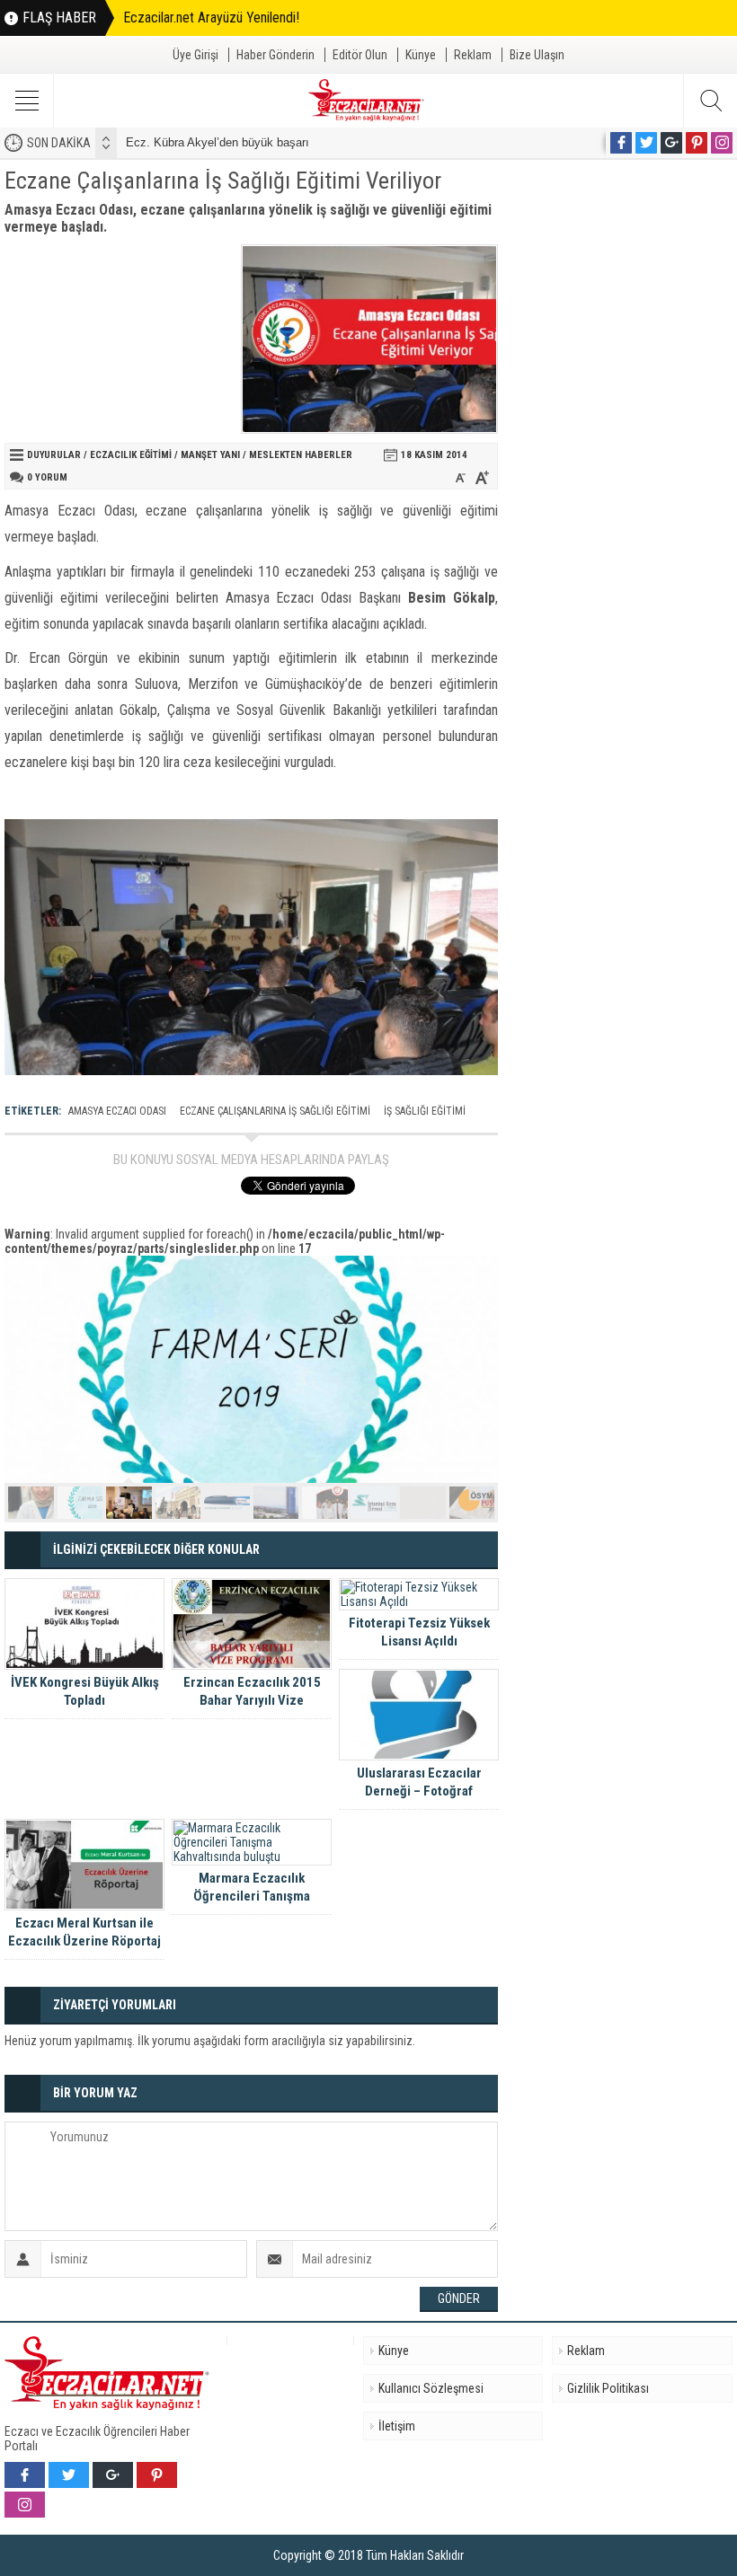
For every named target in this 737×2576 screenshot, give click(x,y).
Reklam (473, 55)
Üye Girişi (195, 55)
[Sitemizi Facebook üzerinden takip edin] (621, 143)
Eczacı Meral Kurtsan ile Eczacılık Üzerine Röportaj (84, 1932)
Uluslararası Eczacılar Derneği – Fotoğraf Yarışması (419, 1791)
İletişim (397, 2426)
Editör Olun (360, 55)
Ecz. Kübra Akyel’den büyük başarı (218, 142)
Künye (421, 55)
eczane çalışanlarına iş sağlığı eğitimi (275, 1111)
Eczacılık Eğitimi (131, 455)
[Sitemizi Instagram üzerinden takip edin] (722, 143)
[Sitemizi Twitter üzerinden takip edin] (646, 143)
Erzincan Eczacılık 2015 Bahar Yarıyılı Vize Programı (252, 1700)
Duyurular (54, 455)
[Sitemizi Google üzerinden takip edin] (671, 143)
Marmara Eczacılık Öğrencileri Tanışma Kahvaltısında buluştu (252, 1896)
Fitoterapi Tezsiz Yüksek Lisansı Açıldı (419, 1632)
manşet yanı (210, 455)
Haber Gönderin (275, 55)
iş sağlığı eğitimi (425, 1111)
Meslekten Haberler (301, 455)
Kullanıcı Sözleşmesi (431, 2388)
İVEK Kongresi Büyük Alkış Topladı (85, 1691)
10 (472, 1503)
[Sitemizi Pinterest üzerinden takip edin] (697, 143)
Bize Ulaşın (537, 55)
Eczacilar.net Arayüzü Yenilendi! (211, 18)
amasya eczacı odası (117, 1111)
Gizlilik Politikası (608, 2388)
